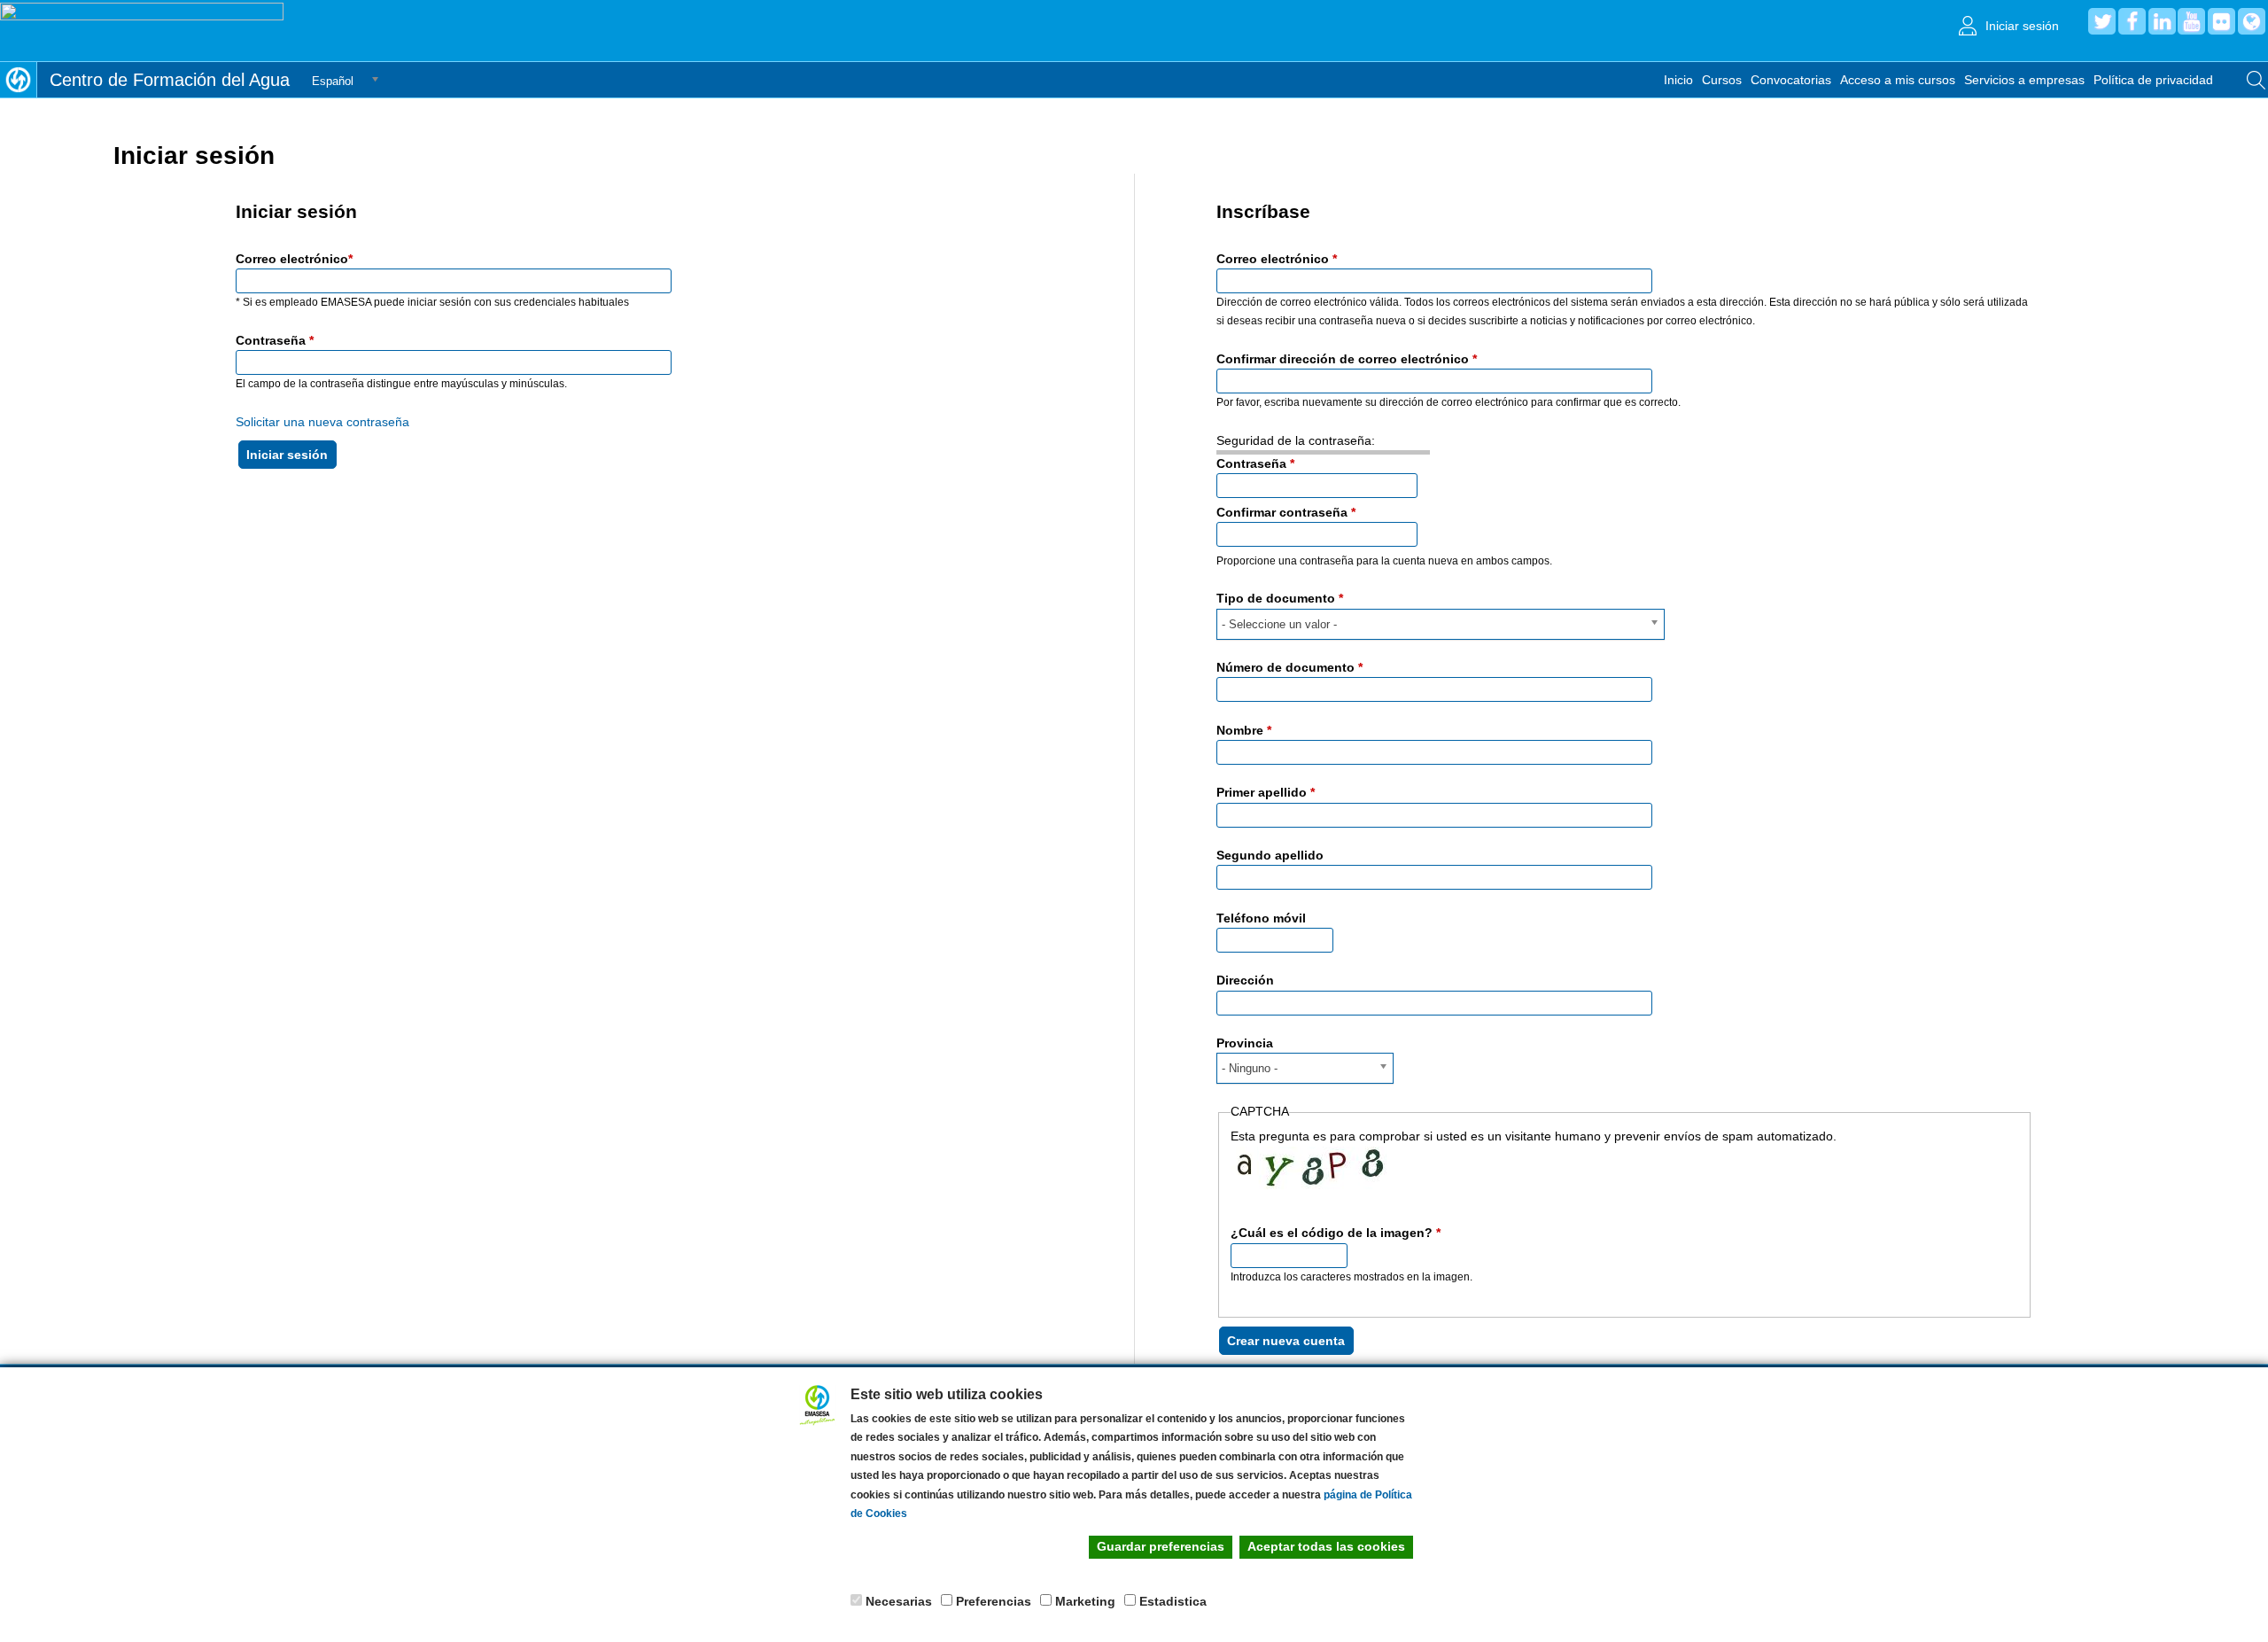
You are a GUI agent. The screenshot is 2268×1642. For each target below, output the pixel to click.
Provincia (1245, 1043)
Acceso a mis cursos (1898, 80)
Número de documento (1289, 667)
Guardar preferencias (1161, 1546)
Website (2252, 21)
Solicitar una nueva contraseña (322, 422)
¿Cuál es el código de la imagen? (1336, 1233)
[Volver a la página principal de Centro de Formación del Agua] (18, 80)
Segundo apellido (1270, 855)
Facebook (2132, 21)
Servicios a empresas (2024, 80)
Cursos (1722, 80)
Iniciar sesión (2022, 26)
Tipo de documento (1280, 598)
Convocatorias (1791, 80)
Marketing (1085, 1601)
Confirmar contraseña (1286, 512)
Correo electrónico (294, 259)
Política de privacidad (2153, 80)
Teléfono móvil (1261, 918)
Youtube (2191, 21)
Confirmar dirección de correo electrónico (1347, 359)
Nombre (1244, 730)
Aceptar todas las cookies (1326, 1546)
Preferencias (994, 1601)
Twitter (2102, 21)
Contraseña (275, 340)
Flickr (2221, 21)
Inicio (1678, 80)
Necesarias (899, 1601)
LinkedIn (2162, 21)
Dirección (1245, 980)
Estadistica (1173, 1601)
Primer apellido (1266, 792)
